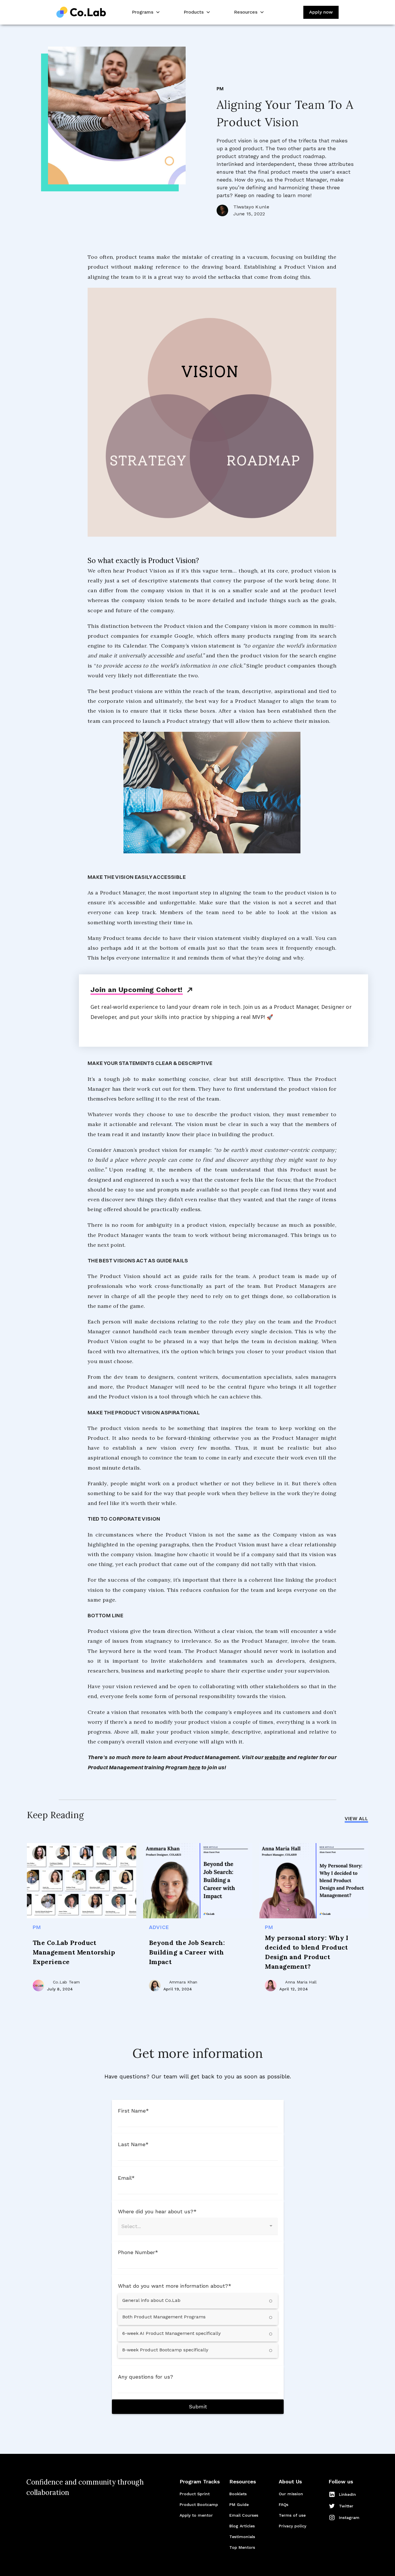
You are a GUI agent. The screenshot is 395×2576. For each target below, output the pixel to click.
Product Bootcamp (199, 2505)
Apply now (321, 12)
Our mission (291, 2494)
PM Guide (239, 2505)
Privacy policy (292, 2526)
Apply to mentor (196, 2515)
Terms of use (292, 2515)
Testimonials (242, 2537)
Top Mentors (242, 2547)
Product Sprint (195, 2494)
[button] (145, 12)
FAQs (284, 2505)
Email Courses (244, 2515)
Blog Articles (242, 2526)
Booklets (238, 2494)
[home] (81, 12)
